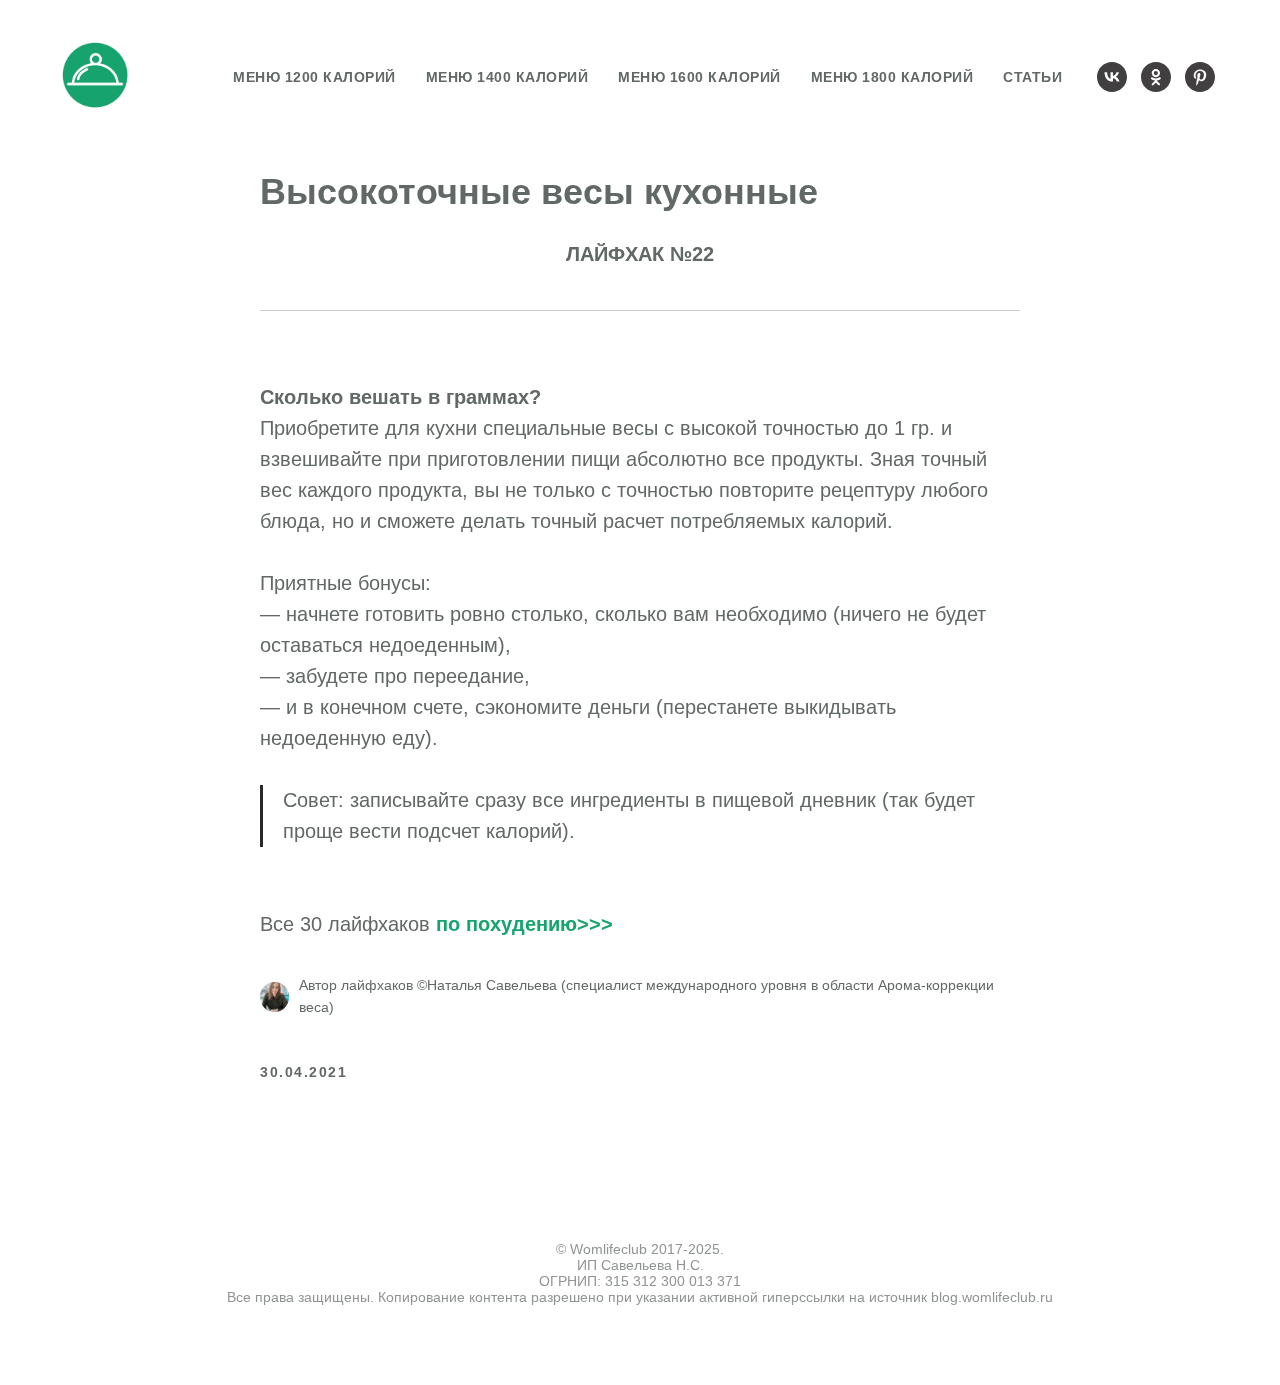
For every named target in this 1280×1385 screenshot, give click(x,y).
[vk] (1112, 77)
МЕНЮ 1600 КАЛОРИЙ (699, 77)
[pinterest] (1200, 77)
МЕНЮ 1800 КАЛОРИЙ (892, 77)
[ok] (1156, 77)
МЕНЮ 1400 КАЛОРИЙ (507, 77)
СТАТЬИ (1032, 77)
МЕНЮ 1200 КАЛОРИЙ (314, 77)
